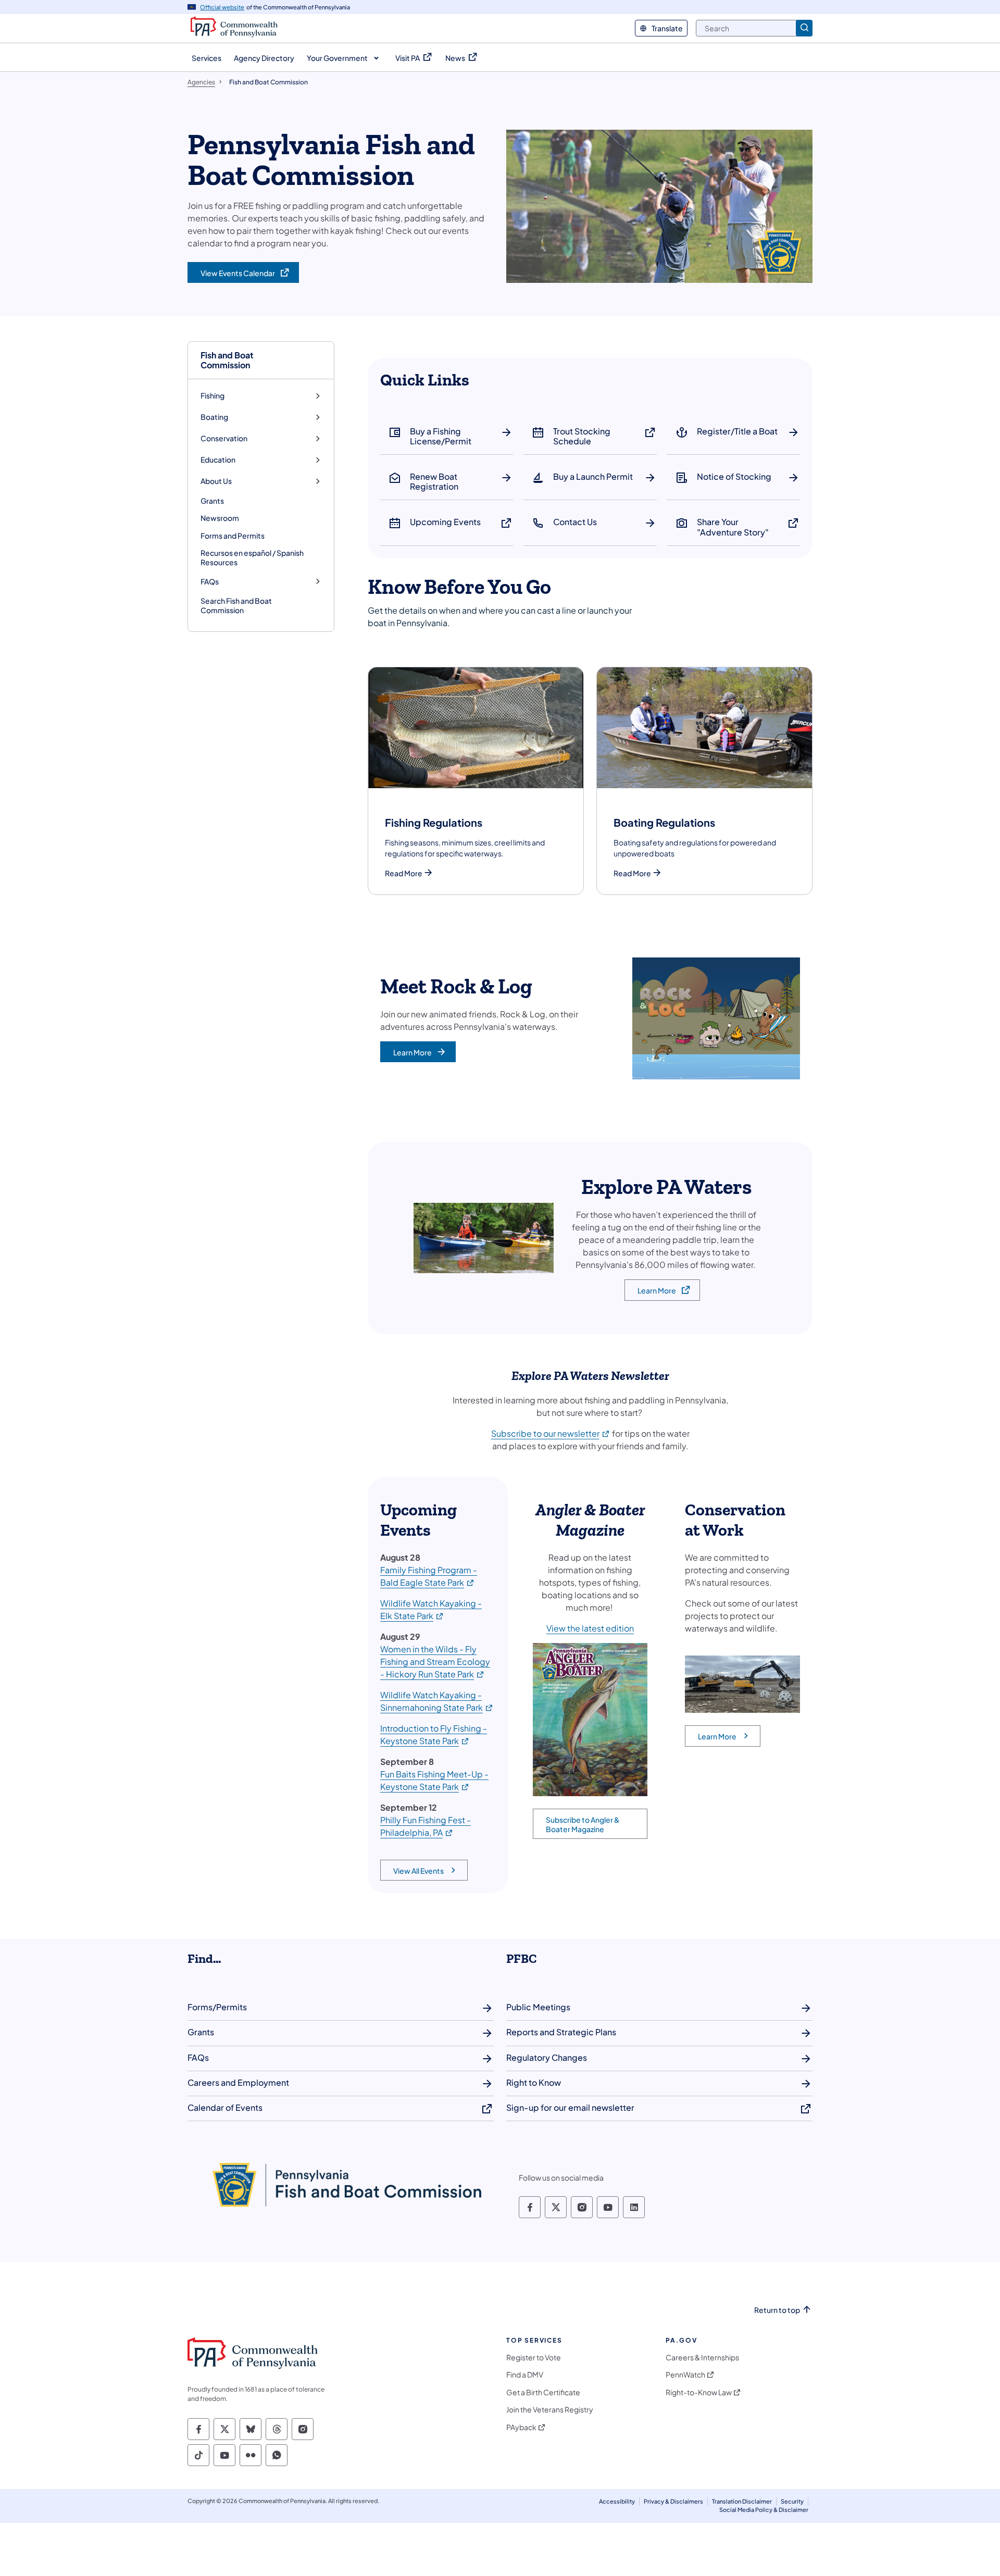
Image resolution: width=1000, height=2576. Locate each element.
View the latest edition (590, 1628)
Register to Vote (534, 2357)
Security (792, 2501)
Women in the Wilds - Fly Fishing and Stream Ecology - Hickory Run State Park (435, 1662)
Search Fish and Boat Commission (236, 605)
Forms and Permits (233, 536)
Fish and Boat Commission (227, 360)
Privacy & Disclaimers (673, 2501)
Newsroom (220, 518)
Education (218, 460)
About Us (216, 481)
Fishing (213, 396)
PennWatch (685, 2375)
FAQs (210, 582)
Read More (404, 873)
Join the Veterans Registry (550, 2410)
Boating (214, 417)
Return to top (777, 2310)
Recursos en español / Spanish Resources (252, 557)
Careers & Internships (702, 2357)
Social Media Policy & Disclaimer (764, 2510)
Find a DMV (525, 2375)
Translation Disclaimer (742, 2501)
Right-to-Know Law (699, 2392)
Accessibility (617, 2501)
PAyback (521, 2427)
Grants (212, 501)
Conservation (224, 438)
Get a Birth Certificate (543, 2392)
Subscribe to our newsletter (551, 1433)
